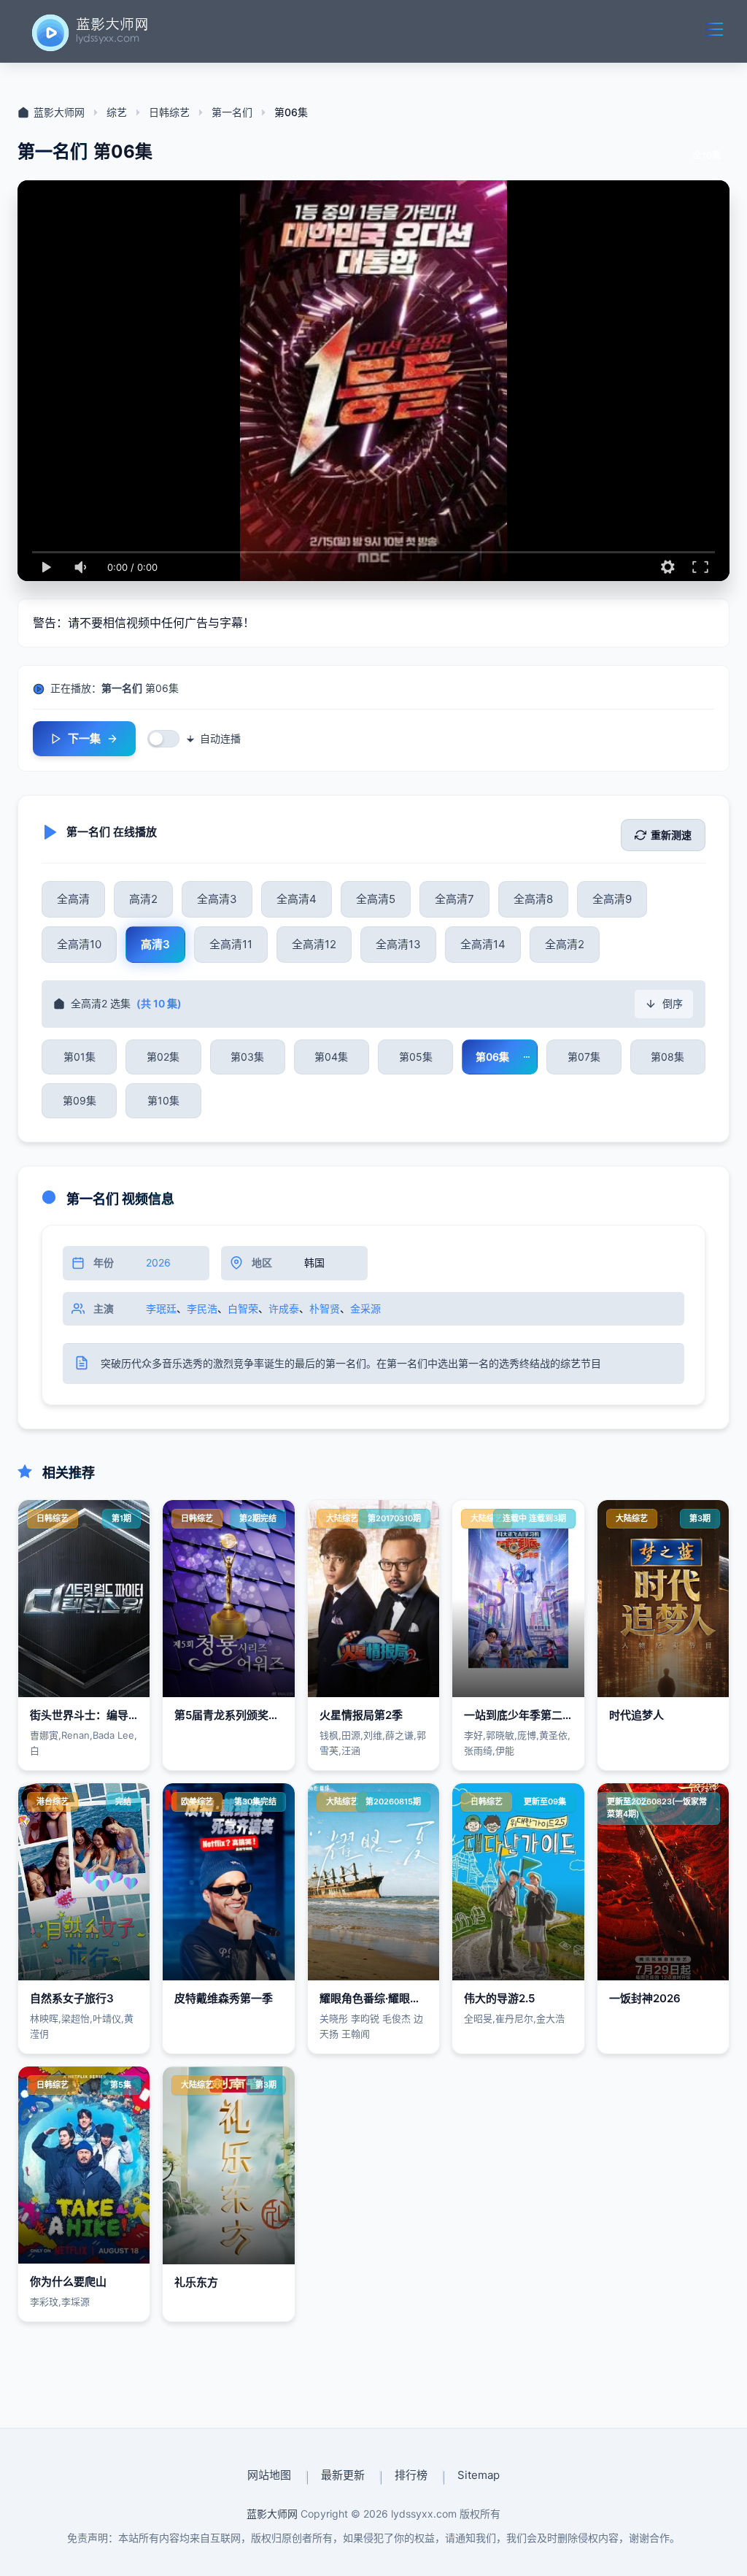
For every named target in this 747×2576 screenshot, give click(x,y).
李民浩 (202, 1308)
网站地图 (269, 2475)
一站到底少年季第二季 (519, 1715)
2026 (158, 1262)
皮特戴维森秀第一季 (224, 1998)
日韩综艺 (169, 112)
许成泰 (284, 1308)
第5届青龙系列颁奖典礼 (232, 1715)
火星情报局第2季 (361, 1715)
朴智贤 (325, 1308)
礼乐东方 (196, 2282)
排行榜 (411, 2475)
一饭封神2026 (645, 1998)
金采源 (365, 1308)
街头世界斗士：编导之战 (90, 1715)
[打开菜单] (714, 29)
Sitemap (479, 2475)
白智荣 (243, 1308)
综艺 (117, 112)
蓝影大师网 (59, 112)
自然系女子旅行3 (72, 1998)
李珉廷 (161, 1308)
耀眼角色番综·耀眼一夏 (376, 1998)
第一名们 (232, 112)
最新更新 (343, 2475)
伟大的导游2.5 (499, 1998)
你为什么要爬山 (68, 2281)
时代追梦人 (636, 1715)
